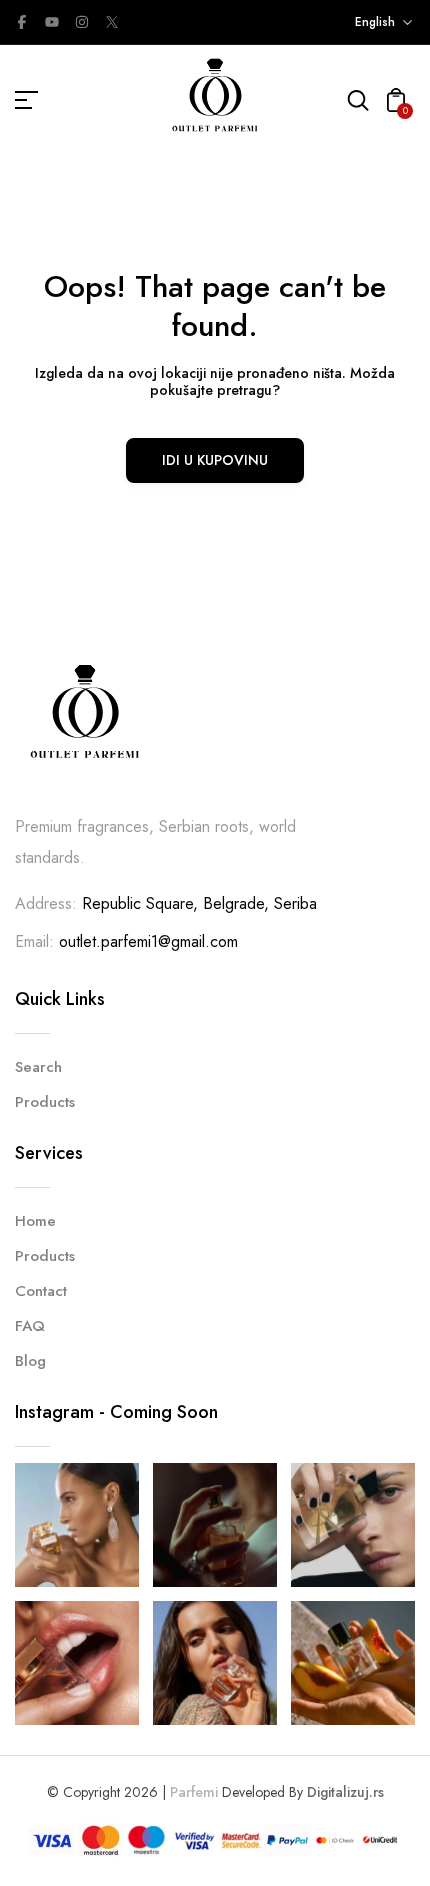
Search (38, 1067)
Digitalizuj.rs (345, 1792)
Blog (30, 1361)
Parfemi (194, 1792)
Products (45, 1102)
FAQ (30, 1326)
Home (35, 1221)
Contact (41, 1291)
